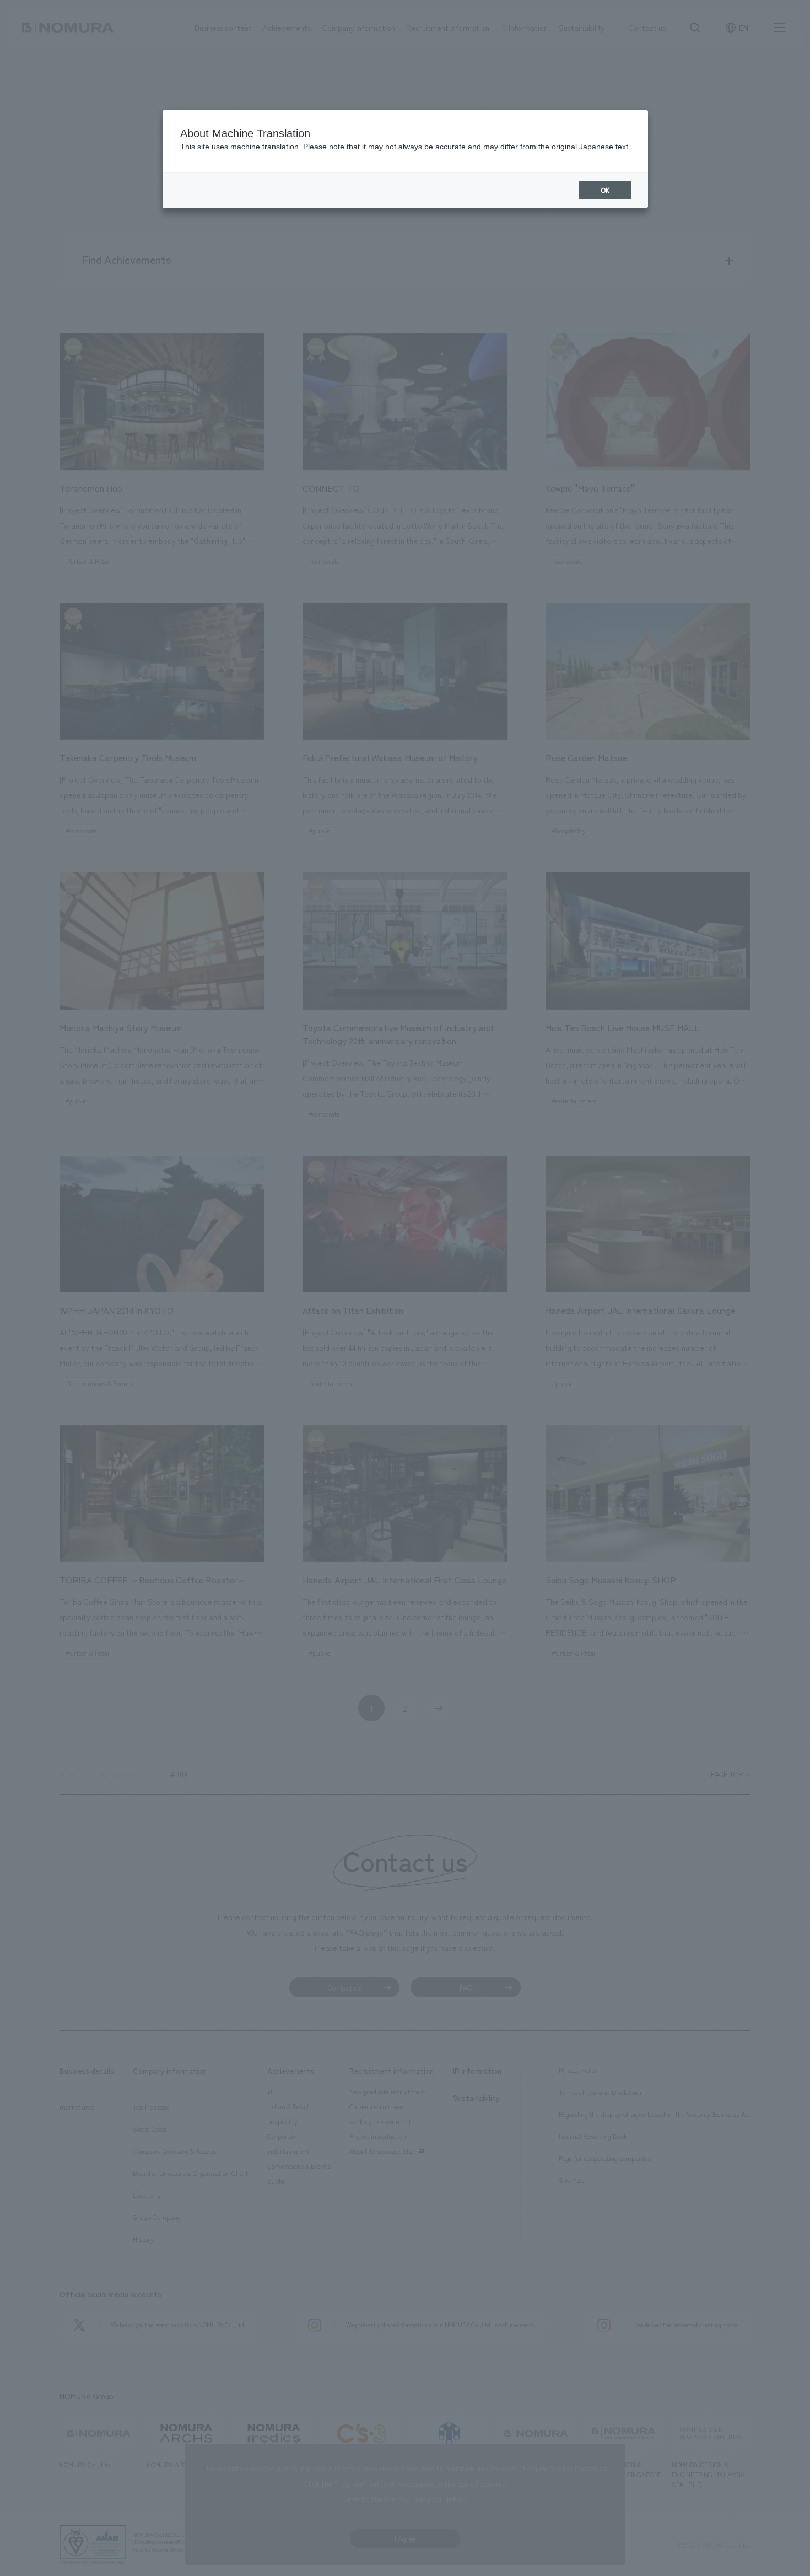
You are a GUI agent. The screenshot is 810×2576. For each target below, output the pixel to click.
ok (605, 190)
